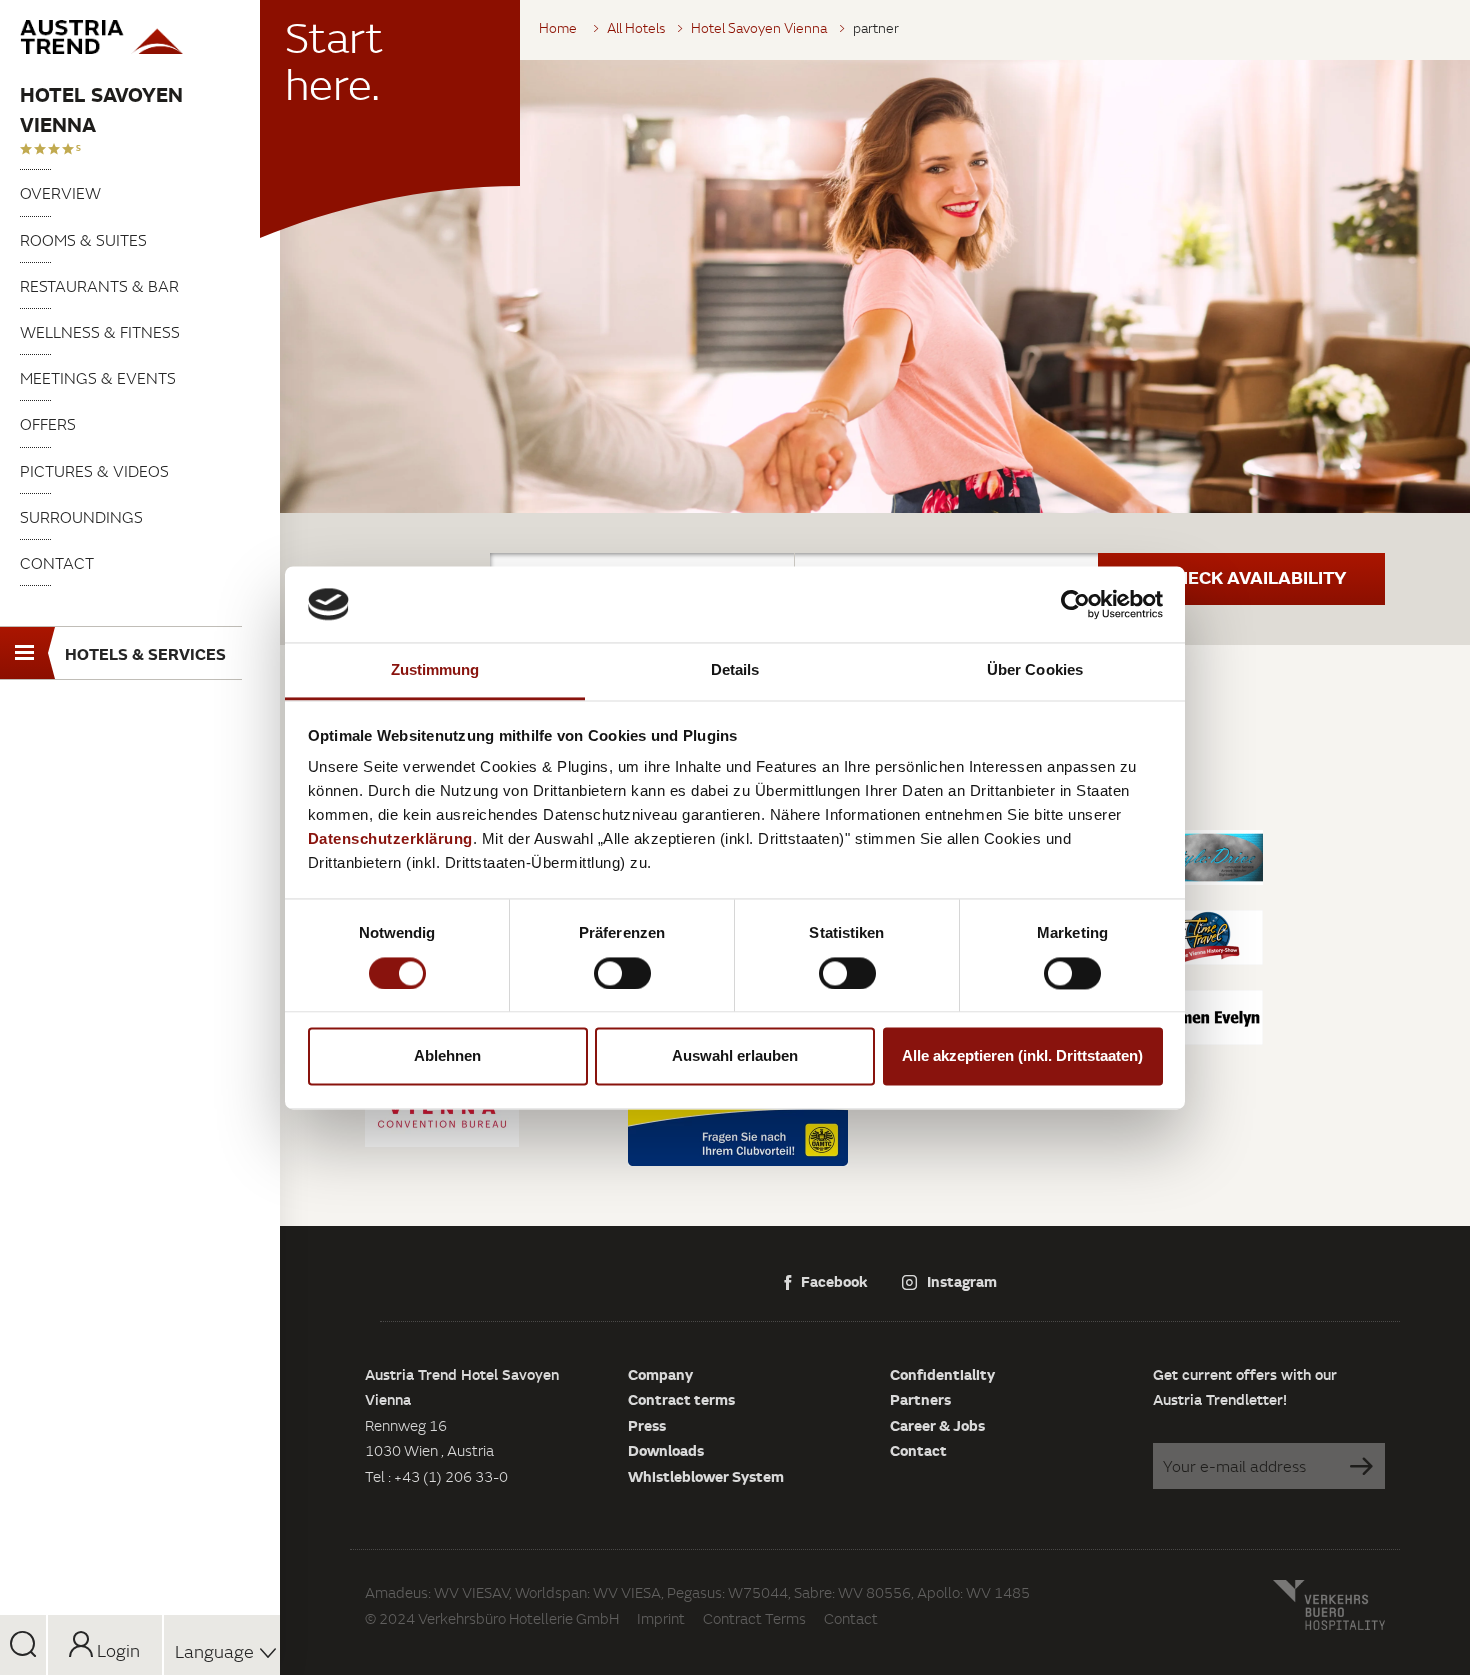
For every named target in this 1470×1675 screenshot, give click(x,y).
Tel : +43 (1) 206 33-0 (436, 1476)
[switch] (622, 973)
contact (57, 563)
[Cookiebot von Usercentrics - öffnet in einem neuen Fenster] (1075, 604)
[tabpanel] (875, 286)
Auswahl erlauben (735, 1056)
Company (660, 1374)
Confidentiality (942, 1374)
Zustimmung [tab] (435, 670)
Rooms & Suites (83, 240)
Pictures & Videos (94, 471)
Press (647, 1425)
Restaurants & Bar (99, 286)
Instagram (962, 1281)
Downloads (666, 1450)
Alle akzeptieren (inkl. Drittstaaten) (1022, 1056)
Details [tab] (735, 670)
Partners (920, 1399)
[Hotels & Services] (140, 37)
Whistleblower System (706, 1476)
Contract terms (681, 1399)
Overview (60, 193)
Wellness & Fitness (100, 332)
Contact (918, 1450)
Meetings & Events (98, 378)
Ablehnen (447, 1056)
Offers (48, 424)
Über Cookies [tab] (1035, 670)
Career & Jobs (937, 1425)
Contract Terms (754, 1618)
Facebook (834, 1281)
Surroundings (81, 517)
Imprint (661, 1618)
